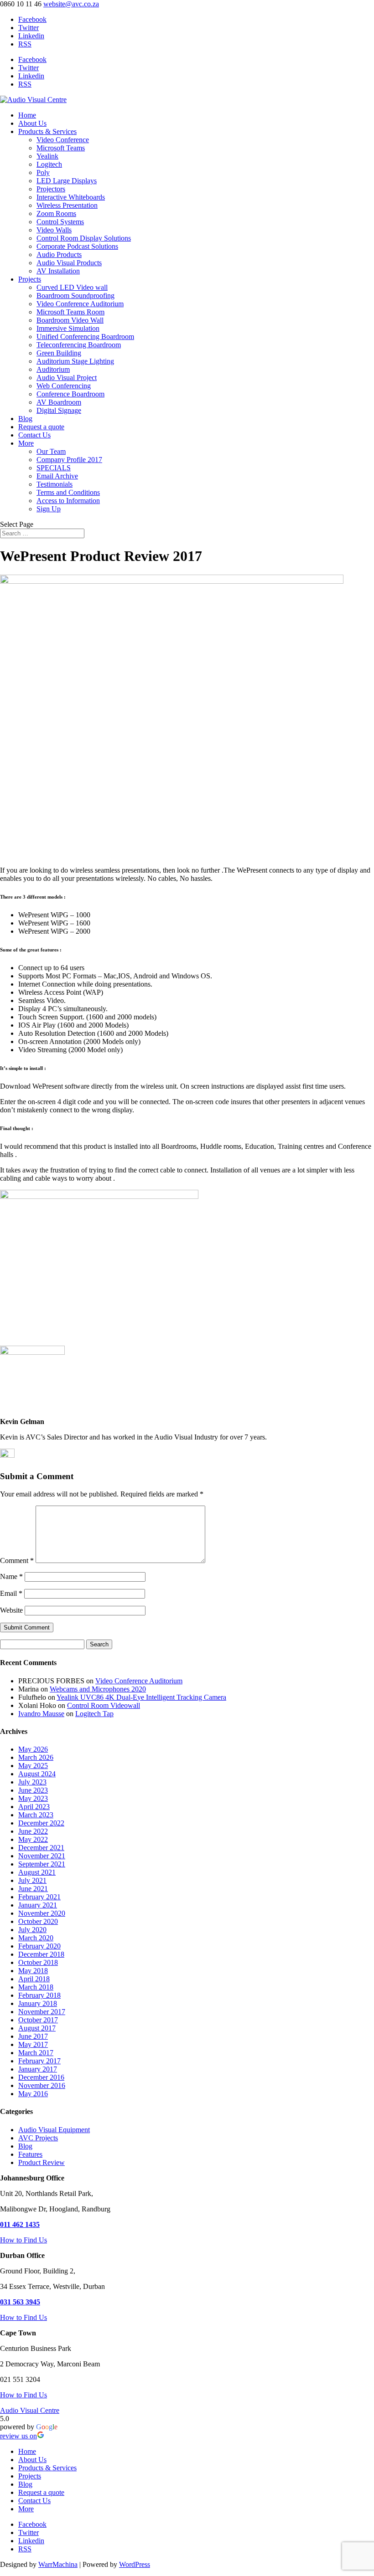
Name (11, 1576)
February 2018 (39, 1995)
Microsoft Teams (61, 148)
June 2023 (33, 1790)
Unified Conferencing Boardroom (85, 337)
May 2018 (33, 1971)
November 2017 (42, 2012)
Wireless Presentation (67, 205)
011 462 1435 (20, 2224)
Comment (17, 1561)
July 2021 (32, 1880)
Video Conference (63, 140)
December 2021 (41, 1848)
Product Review (42, 2162)
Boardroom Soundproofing (75, 296)
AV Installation (58, 271)
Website (11, 1610)
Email (11, 1593)
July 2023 (32, 1782)
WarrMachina (58, 2564)
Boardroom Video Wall (70, 320)
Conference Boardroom (70, 394)
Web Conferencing (64, 386)
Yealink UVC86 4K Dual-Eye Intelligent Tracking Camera (141, 1697)
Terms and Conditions (68, 492)
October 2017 (38, 2020)
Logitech (49, 164)
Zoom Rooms (56, 213)
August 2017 (37, 2028)
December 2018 (41, 1954)
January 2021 (38, 1905)
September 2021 (42, 1864)
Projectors (51, 189)
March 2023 (36, 1815)
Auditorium (53, 369)
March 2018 (36, 1987)
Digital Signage (59, 410)
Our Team (51, 451)
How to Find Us (23, 2240)
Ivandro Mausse (41, 1714)
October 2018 (38, 1962)
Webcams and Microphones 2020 (98, 1689)
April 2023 (34, 1807)
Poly (43, 172)
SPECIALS (54, 468)
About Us (32, 123)
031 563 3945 (20, 2302)
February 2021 (39, 1897)
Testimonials (55, 484)
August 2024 (37, 1774)
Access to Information (68, 501)
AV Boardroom (59, 402)
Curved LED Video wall (72, 287)
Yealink (47, 156)
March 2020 (36, 1938)
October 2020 (38, 1921)
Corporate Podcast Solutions (77, 246)
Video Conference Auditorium (80, 304)
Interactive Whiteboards (71, 197)
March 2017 (36, 2053)
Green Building (59, 353)
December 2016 (41, 2077)
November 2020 (42, 1913)
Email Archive (57, 476)
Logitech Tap (94, 1714)
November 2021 (42, 1856)
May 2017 (33, 2044)
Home (27, 115)
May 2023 (33, 1798)
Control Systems (60, 222)
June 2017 (33, 2036)
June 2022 (33, 1831)
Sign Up (49, 509)
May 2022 (33, 1839)
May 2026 (33, 1749)
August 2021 (37, 1872)
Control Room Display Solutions (84, 238)
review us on (18, 2436)
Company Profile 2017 (69, 460)
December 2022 (41, 1823)
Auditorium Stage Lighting (75, 361)
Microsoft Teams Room (70, 312)
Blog (25, 419)
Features (30, 2154)
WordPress (135, 2564)
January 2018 (38, 2003)
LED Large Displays (67, 181)
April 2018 (34, 1979)
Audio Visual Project (67, 378)
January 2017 (38, 2069)
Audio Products (59, 255)
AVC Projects (38, 2138)
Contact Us (34, 435)
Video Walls (54, 230)
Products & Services (47, 131)
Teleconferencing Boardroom (79, 345)
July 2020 (32, 1930)
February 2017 (39, 2061)
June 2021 (33, 1889)
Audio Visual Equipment (54, 2130)
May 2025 (33, 1766)
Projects (30, 279)
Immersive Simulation (68, 328)
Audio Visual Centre (30, 2410)
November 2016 (42, 2085)
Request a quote (41, 427)
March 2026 (36, 1757)
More (26, 443)
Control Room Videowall (104, 1705)
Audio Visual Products (69, 263)
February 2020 (39, 1946)
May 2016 (33, 2094)
